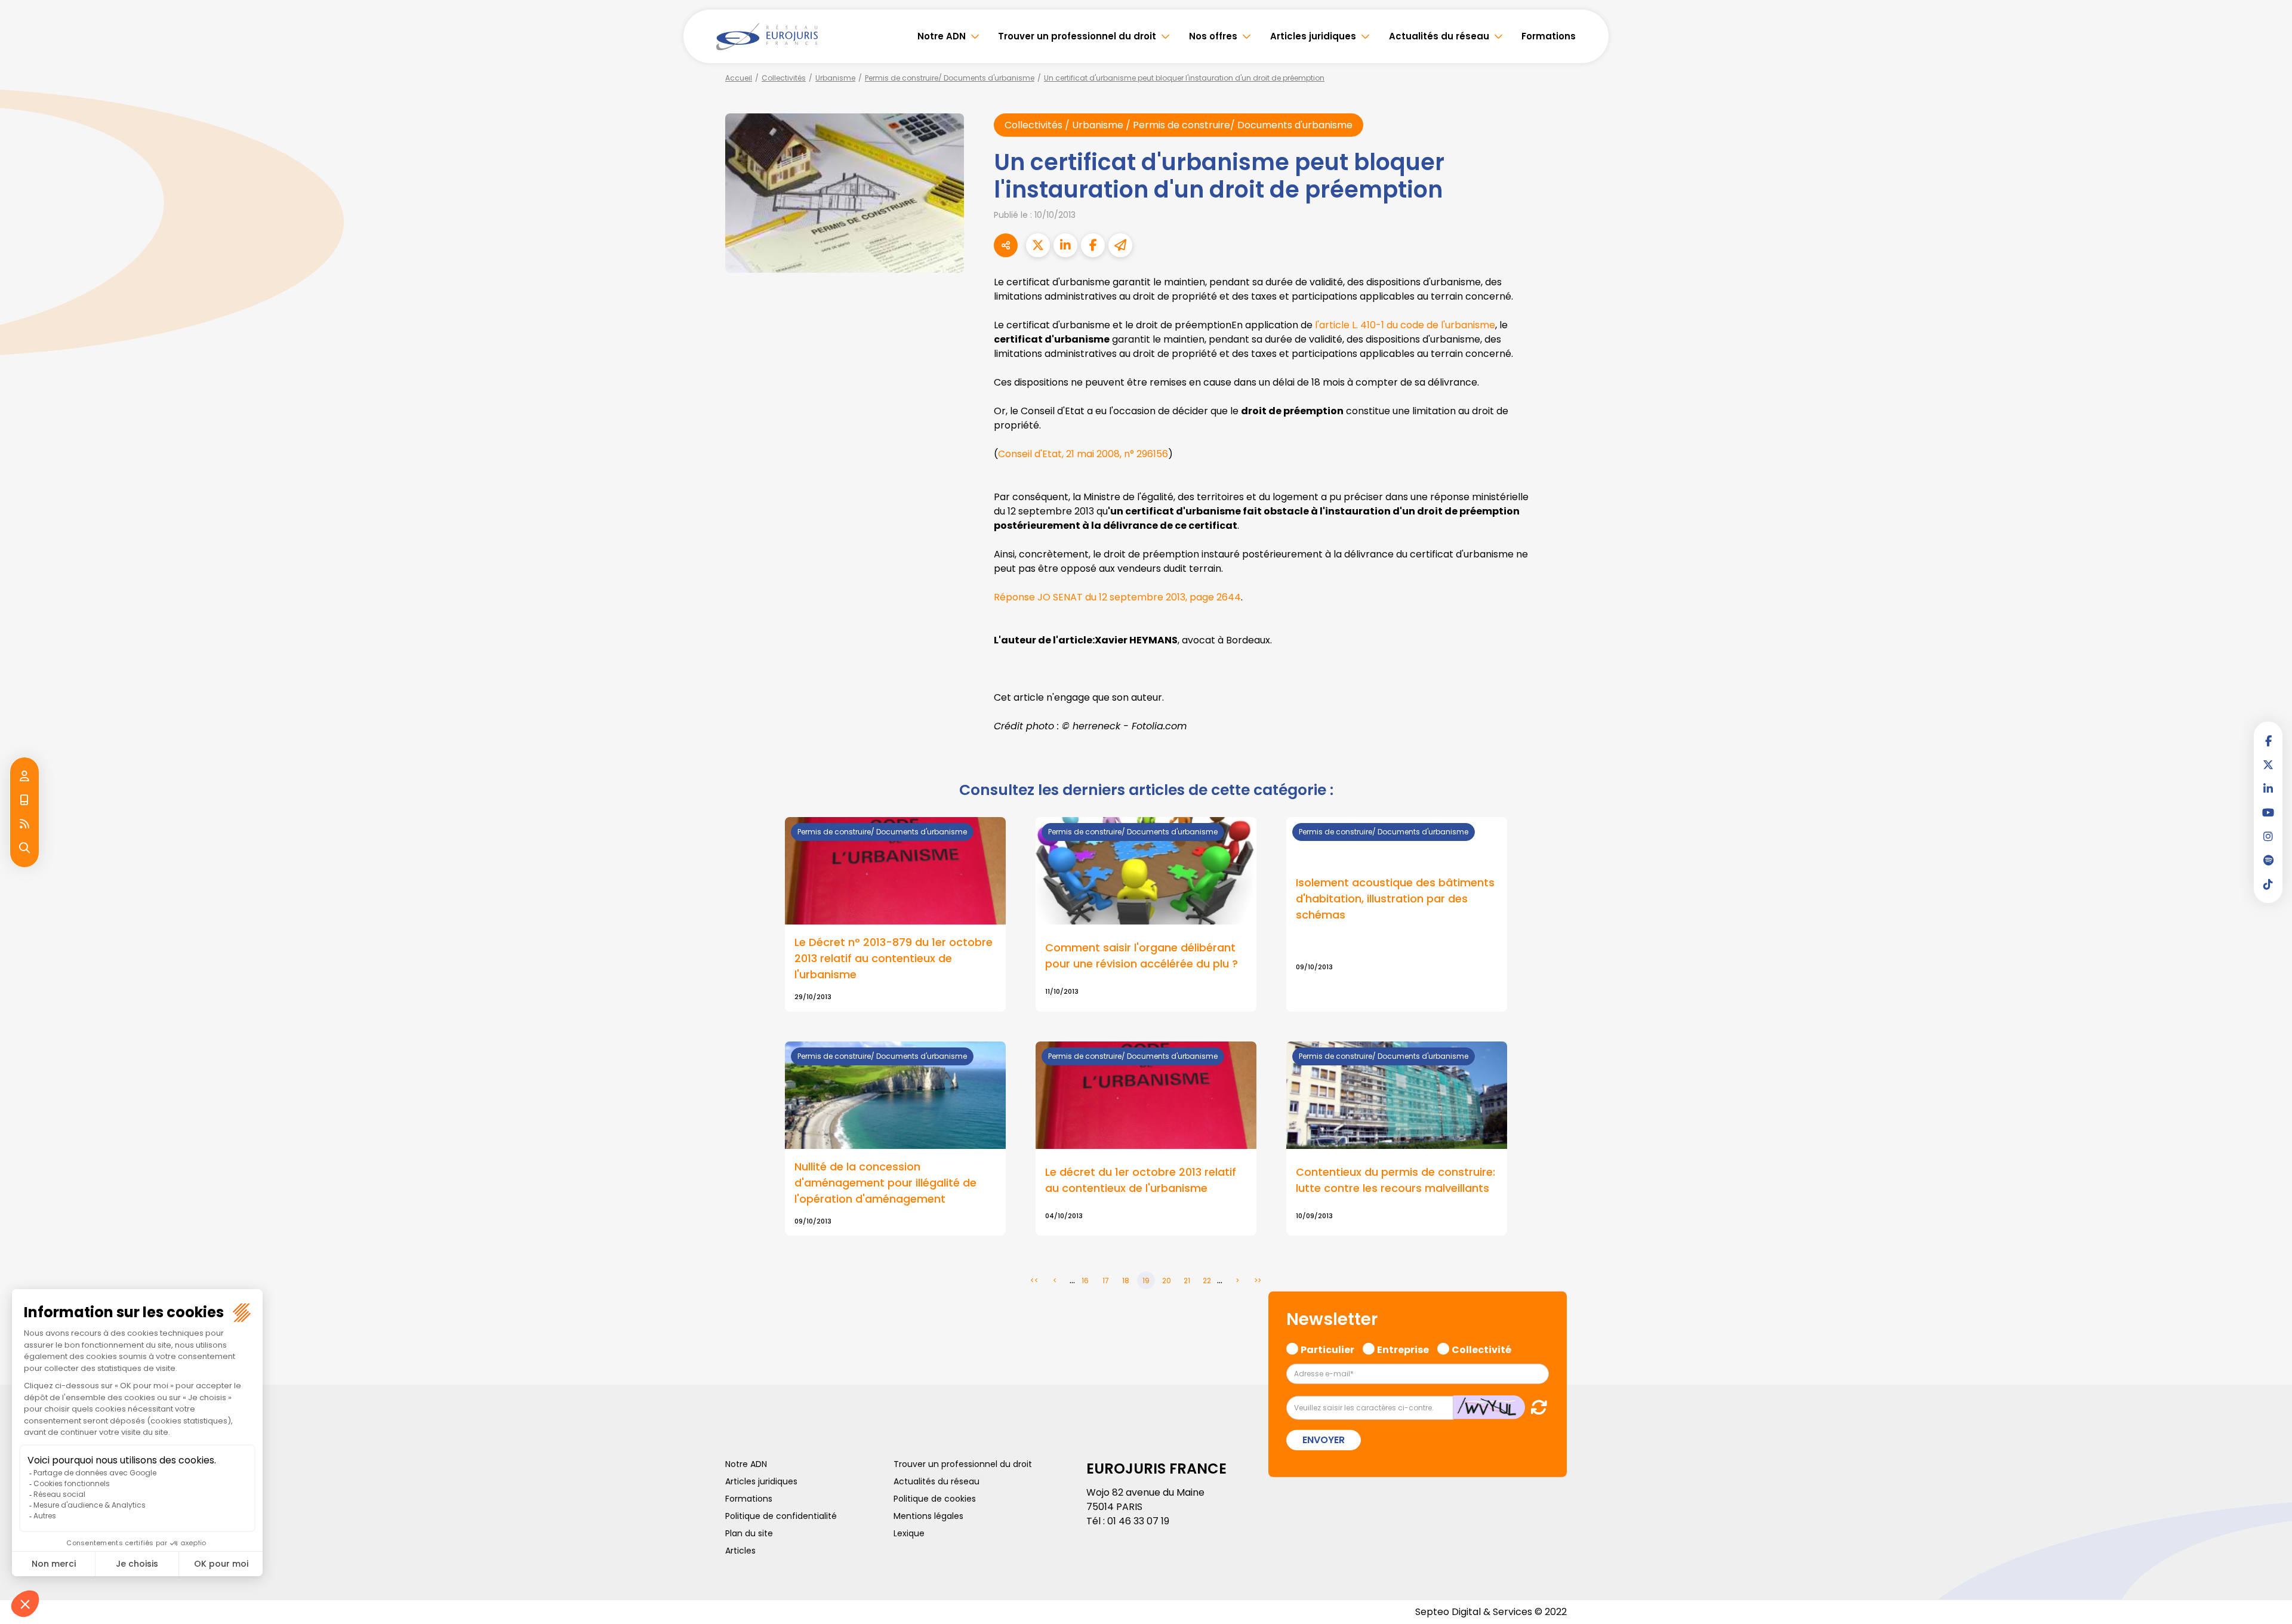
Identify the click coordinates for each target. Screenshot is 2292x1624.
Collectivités (784, 78)
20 (1167, 1281)
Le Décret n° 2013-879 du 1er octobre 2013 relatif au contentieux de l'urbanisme (894, 958)
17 (1106, 1281)
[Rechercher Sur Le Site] (24, 848)
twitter (2268, 765)
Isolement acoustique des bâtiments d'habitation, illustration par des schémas (1395, 899)
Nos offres (1213, 36)
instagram (2268, 836)
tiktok (2268, 884)
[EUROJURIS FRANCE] (767, 36)
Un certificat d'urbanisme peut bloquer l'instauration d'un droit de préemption (1184, 78)
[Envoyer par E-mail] (1120, 245)
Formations (1549, 36)
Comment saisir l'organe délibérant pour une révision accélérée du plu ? (1142, 956)
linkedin (2268, 788)
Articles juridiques (1313, 36)
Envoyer (1324, 1440)
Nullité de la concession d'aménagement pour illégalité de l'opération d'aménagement (885, 1183)
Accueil (739, 78)
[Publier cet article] (1038, 245)
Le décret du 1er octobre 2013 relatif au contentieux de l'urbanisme (1141, 1180)
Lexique (909, 1533)
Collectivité (1481, 1348)
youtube (2268, 812)
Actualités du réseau (1439, 36)
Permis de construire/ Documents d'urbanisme (950, 78)
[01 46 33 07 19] (24, 800)
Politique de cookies (935, 1499)
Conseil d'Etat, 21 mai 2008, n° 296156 (1083, 454)
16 (1085, 1281)
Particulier (1327, 1348)
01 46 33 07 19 (1138, 1521)
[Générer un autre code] (1535, 1407)
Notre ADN (942, 36)
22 (1207, 1281)
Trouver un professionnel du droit (1077, 36)
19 (1146, 1281)
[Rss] (24, 824)
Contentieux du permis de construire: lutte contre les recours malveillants (1395, 1180)
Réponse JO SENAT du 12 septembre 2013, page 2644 (1117, 597)
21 (1187, 1281)
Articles (740, 1551)
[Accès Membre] (24, 776)
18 (1126, 1281)
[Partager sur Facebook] (1093, 245)
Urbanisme (835, 78)
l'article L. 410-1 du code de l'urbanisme (1405, 325)
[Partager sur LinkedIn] (1065, 245)
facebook (2268, 741)
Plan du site (749, 1533)
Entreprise (1403, 1348)
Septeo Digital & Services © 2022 (1491, 1612)
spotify (2268, 860)
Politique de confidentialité (781, 1516)
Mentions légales (928, 1516)
